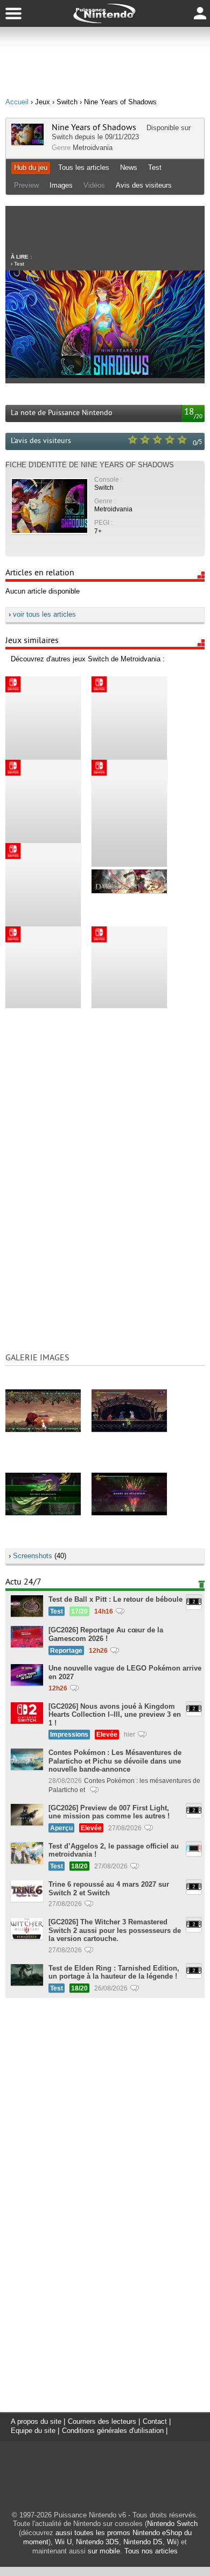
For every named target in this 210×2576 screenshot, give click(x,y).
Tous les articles (84, 167)
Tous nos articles (151, 2551)
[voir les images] (43, 1410)
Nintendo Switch (172, 2524)
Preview (26, 185)
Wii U (63, 2542)
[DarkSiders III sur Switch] (129, 881)
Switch (62, 137)
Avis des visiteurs (144, 185)
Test (155, 167)
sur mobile (104, 2551)
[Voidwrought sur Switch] (43, 813)
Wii (172, 2542)
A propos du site (36, 2421)
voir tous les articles (44, 614)
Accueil (17, 102)
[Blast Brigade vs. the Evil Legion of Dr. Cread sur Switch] (43, 730)
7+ (98, 531)
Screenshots (33, 1556)
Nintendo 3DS (97, 2542)
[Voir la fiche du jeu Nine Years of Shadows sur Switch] (27, 143)
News (129, 167)
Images (61, 185)
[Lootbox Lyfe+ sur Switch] (129, 980)
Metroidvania (93, 148)
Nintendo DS (143, 2542)
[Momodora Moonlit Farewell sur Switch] (129, 813)
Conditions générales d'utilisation (113, 2431)
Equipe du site (33, 2431)
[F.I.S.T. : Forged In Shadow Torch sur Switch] (43, 980)
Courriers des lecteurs (102, 2421)
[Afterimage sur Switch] (129, 730)
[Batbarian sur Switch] (43, 896)
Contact (155, 2421)
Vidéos (94, 185)
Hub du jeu (31, 167)
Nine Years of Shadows (94, 127)
